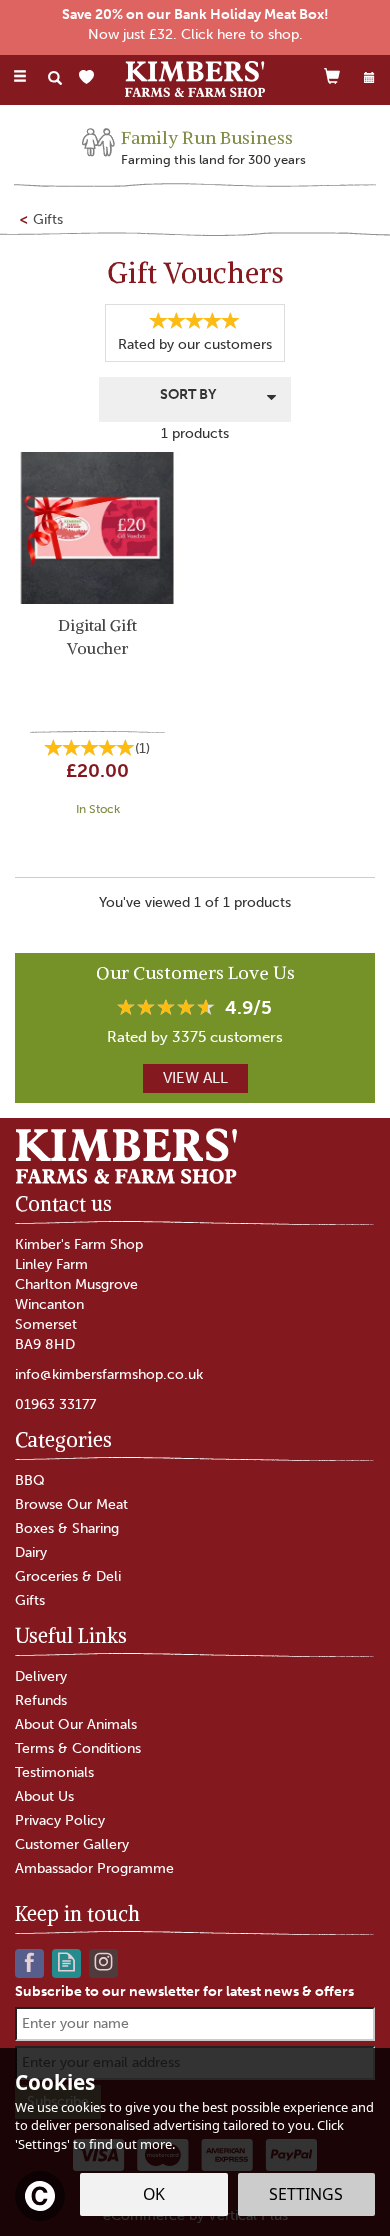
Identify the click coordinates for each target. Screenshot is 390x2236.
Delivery (41, 1676)
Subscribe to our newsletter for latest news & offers (184, 1991)
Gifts (30, 1600)
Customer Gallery (72, 1844)
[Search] (55, 78)
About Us (44, 1796)
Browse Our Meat (71, 1504)
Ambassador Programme (94, 1868)
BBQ (30, 1480)
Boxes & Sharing (67, 1528)
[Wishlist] (90, 77)
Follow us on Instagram (103, 1961)
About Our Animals (76, 1724)
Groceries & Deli (68, 1576)
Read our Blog (66, 1961)
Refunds (41, 1700)
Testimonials (54, 1772)
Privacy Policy (60, 1820)
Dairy (31, 1552)
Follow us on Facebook (29, 1961)
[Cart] (332, 75)
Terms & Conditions (78, 1748)
